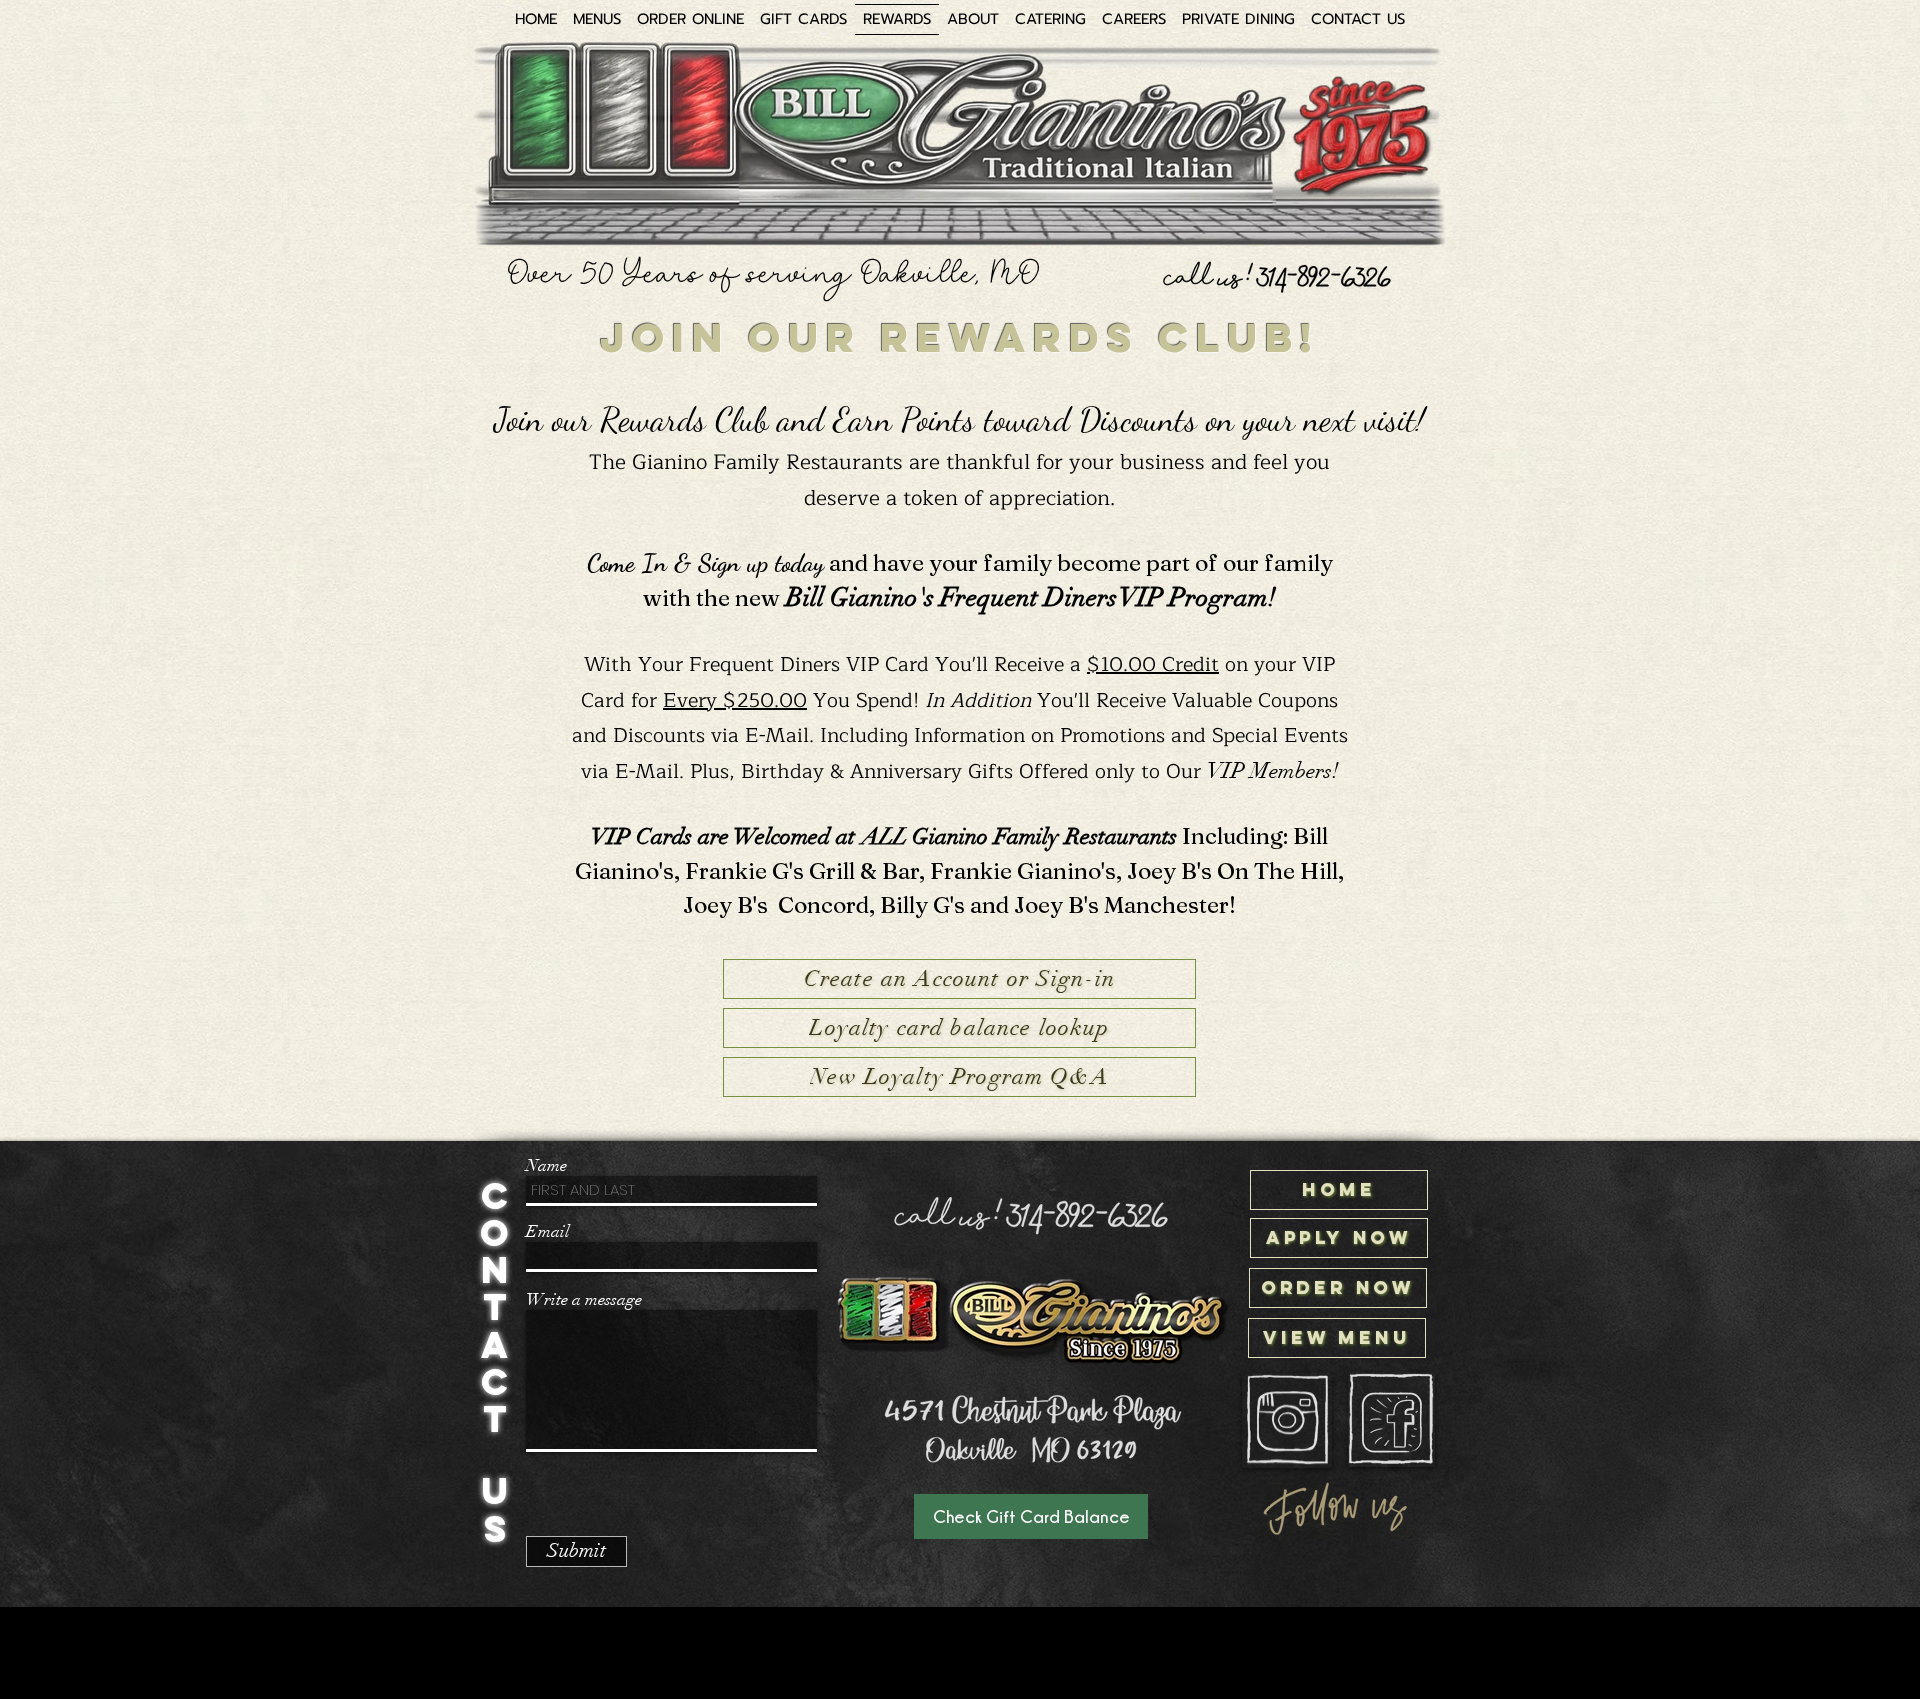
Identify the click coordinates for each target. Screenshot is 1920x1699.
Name (546, 1165)
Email (548, 1231)
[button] (597, 19)
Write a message (584, 1299)
